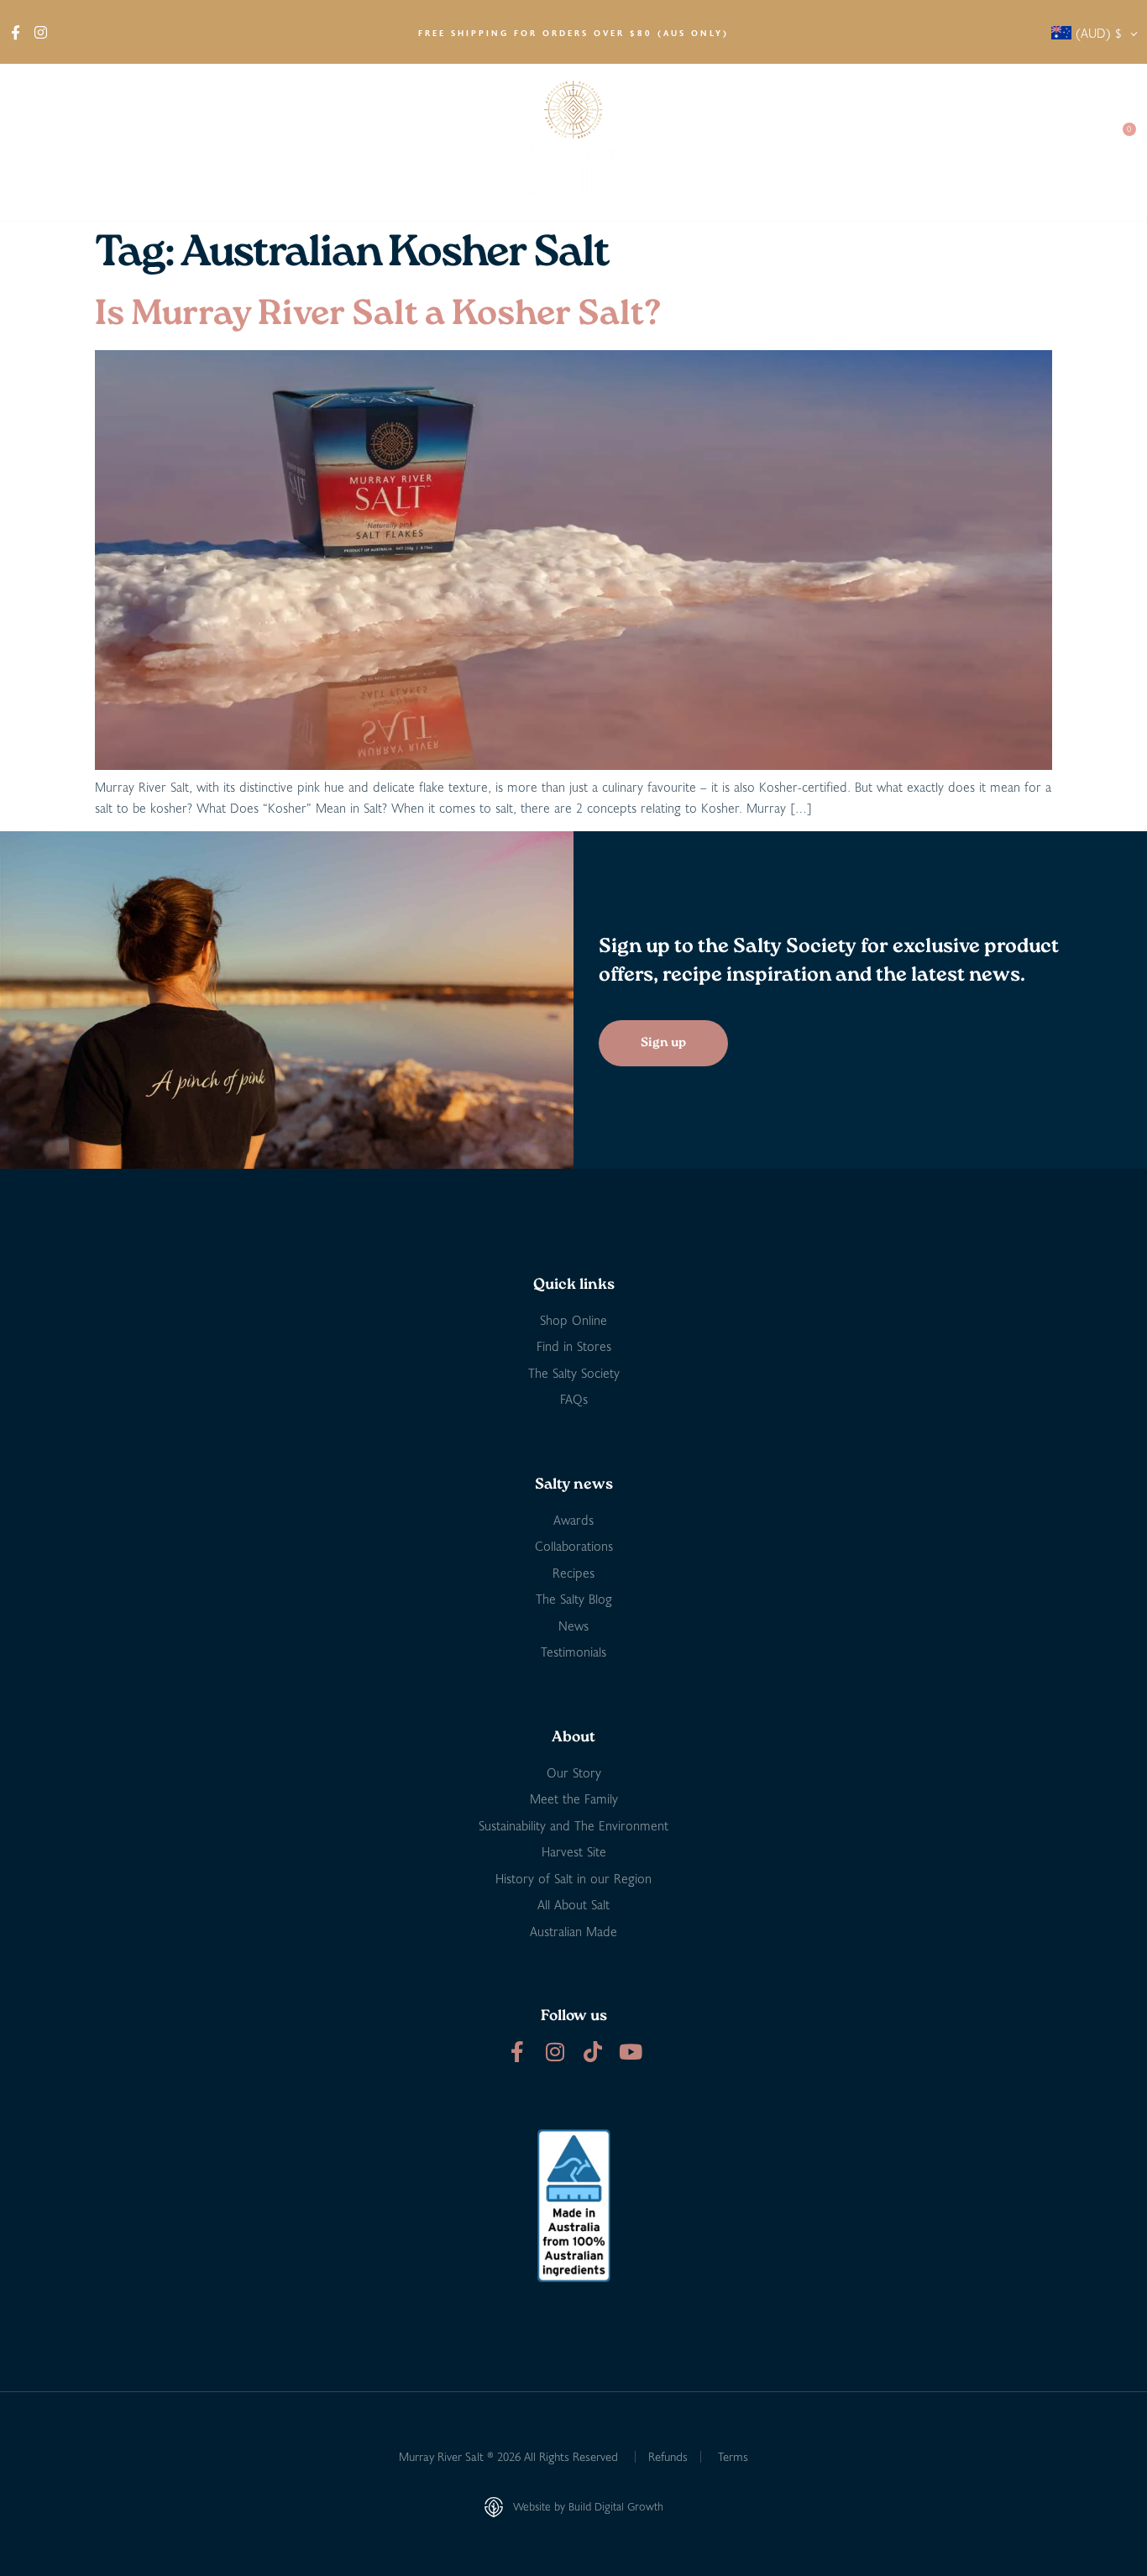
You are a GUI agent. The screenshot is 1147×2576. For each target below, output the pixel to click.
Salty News (859, 142)
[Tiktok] (592, 2052)
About (34, 142)
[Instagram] (555, 2052)
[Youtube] (630, 2052)
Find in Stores (207, 142)
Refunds (668, 2456)
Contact (1064, 142)
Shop (109, 142)
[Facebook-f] (517, 2052)
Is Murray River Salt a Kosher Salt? (378, 315)
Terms (733, 2456)
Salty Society (973, 142)
